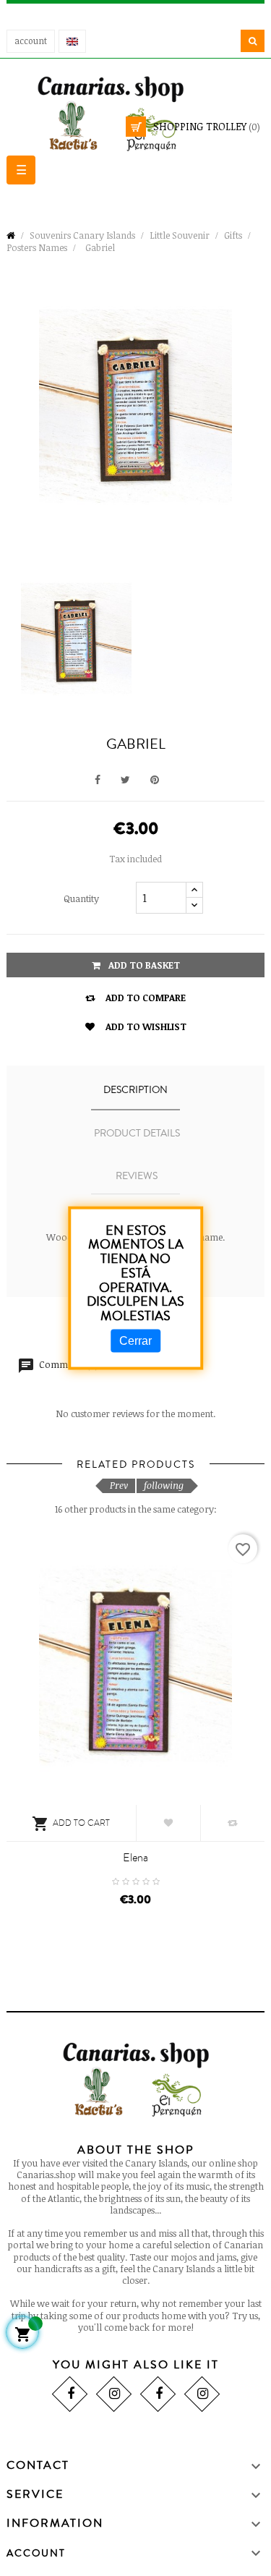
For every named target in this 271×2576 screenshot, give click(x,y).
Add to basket (143, 965)
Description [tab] (135, 1090)
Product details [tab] (137, 1134)
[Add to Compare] (233, 1823)
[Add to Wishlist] (168, 1823)
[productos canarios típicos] (136, 112)
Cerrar (135, 1341)
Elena (135, 1858)
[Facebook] (69, 2393)
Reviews (137, 1176)
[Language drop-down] (72, 41)
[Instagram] (113, 2393)
